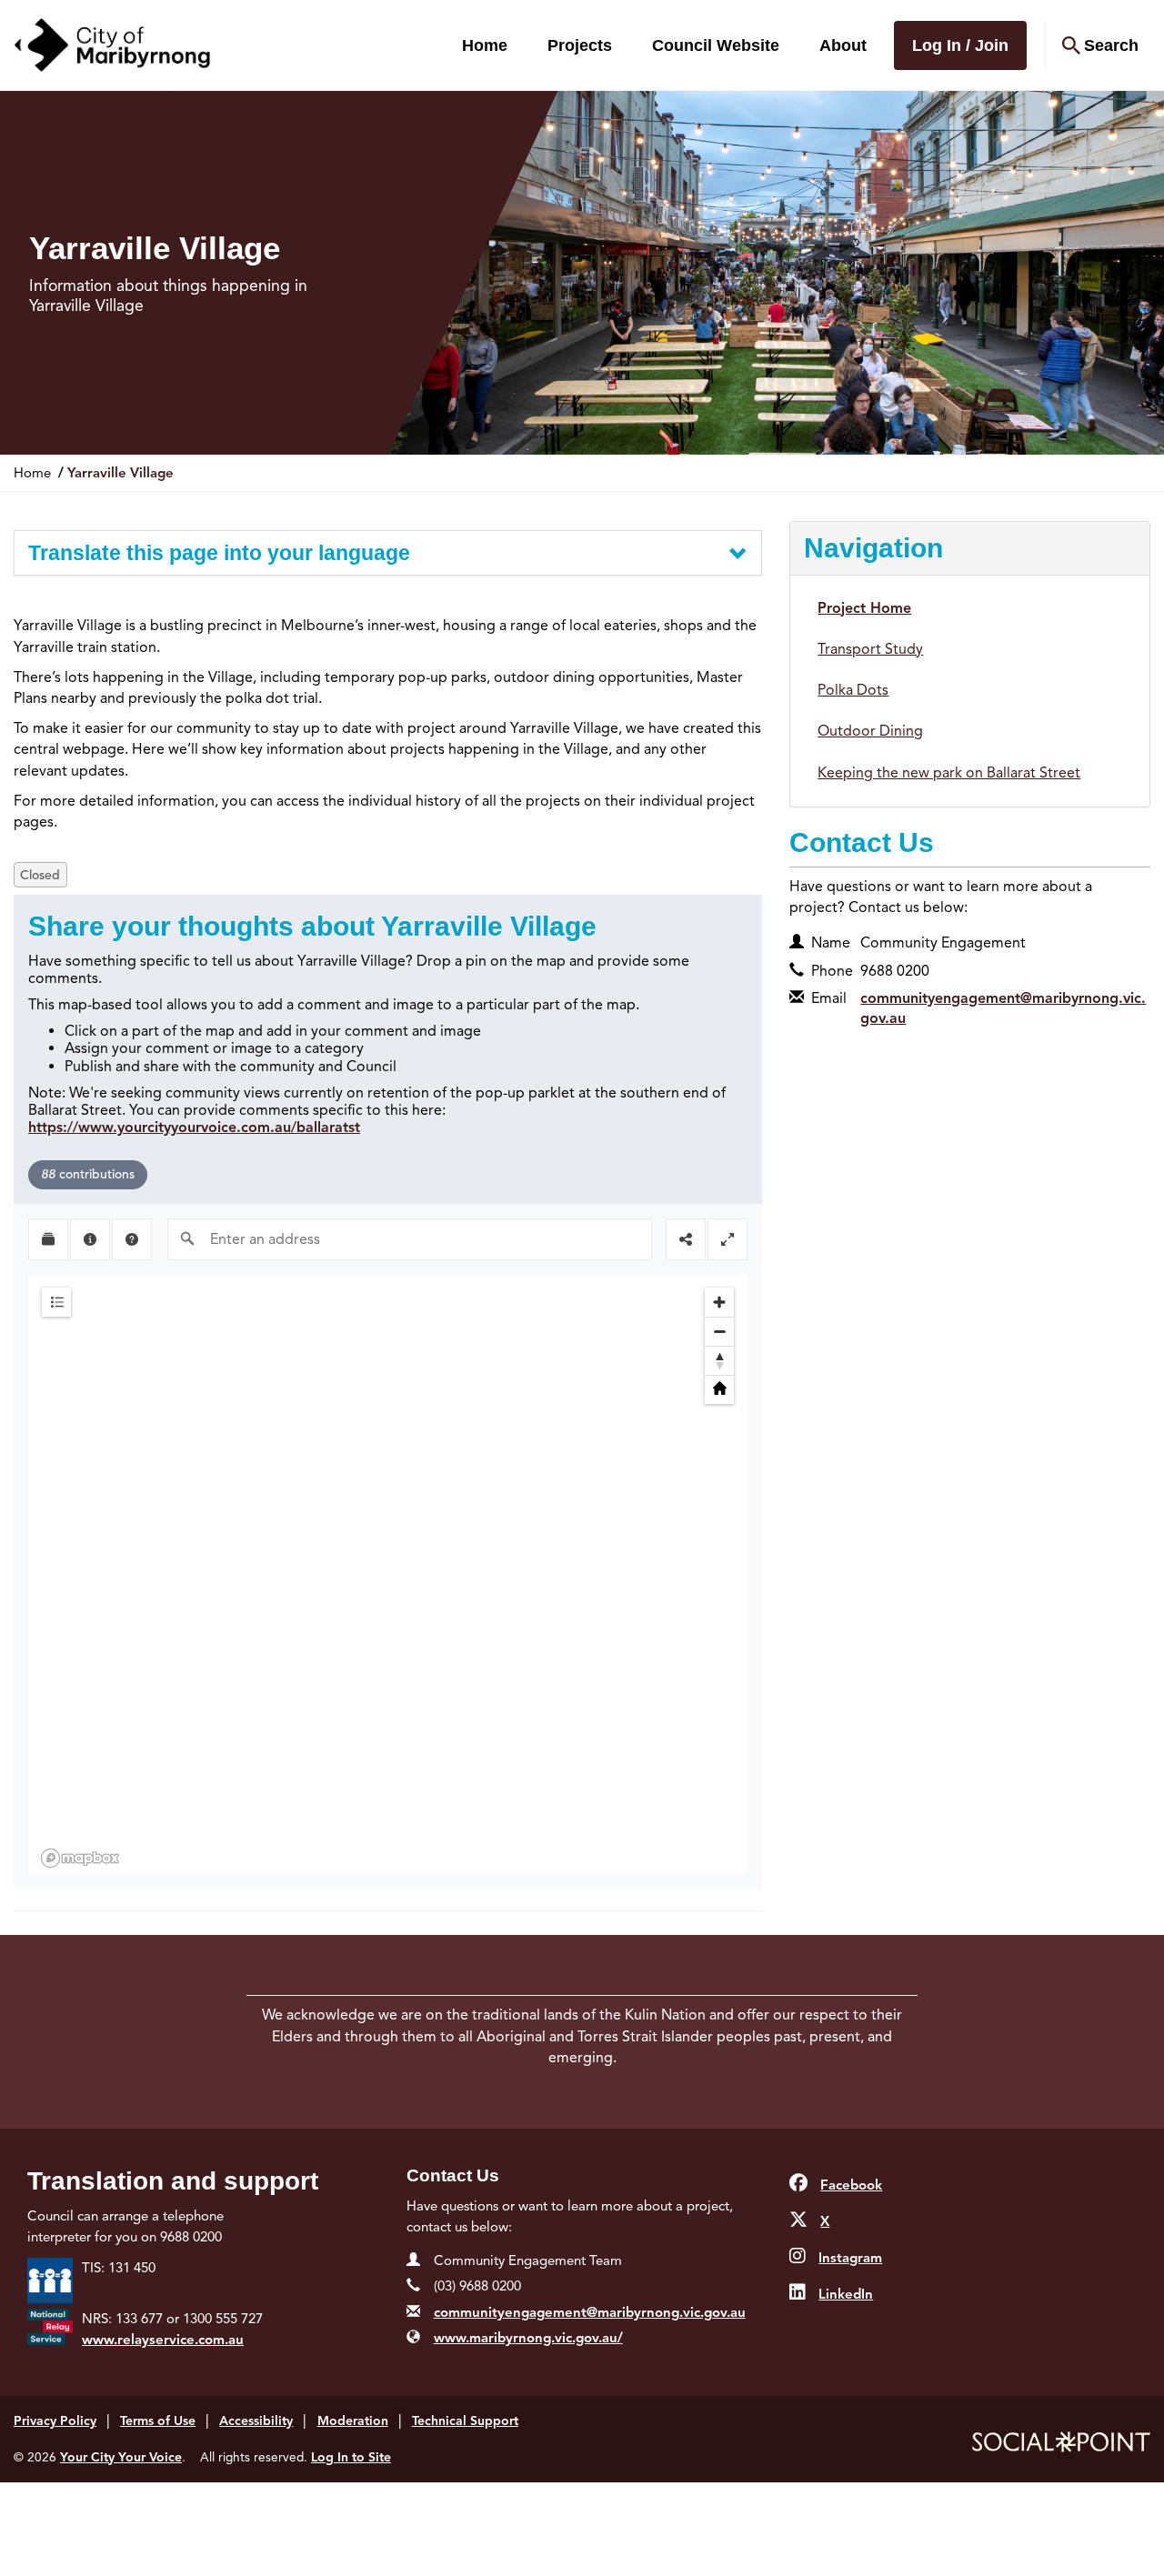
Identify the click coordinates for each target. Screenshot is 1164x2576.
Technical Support (465, 2421)
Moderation (353, 2421)
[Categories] (56, 1302)
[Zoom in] (719, 1302)
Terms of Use (158, 2421)
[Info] (90, 1239)
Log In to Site (351, 2457)
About (843, 45)
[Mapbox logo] (80, 1858)
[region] (388, 1574)
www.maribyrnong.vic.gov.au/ (528, 2338)
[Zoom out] (719, 1331)
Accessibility (256, 2421)
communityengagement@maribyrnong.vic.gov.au (590, 2312)
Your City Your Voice (121, 2457)
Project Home (864, 608)
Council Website (716, 45)
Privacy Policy (55, 2421)
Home (485, 45)
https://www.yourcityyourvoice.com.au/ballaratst (194, 1128)
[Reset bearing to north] (719, 1360)
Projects (580, 45)
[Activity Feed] (48, 1239)
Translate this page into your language (219, 553)
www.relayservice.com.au (163, 2340)
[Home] (719, 1389)
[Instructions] (132, 1239)
